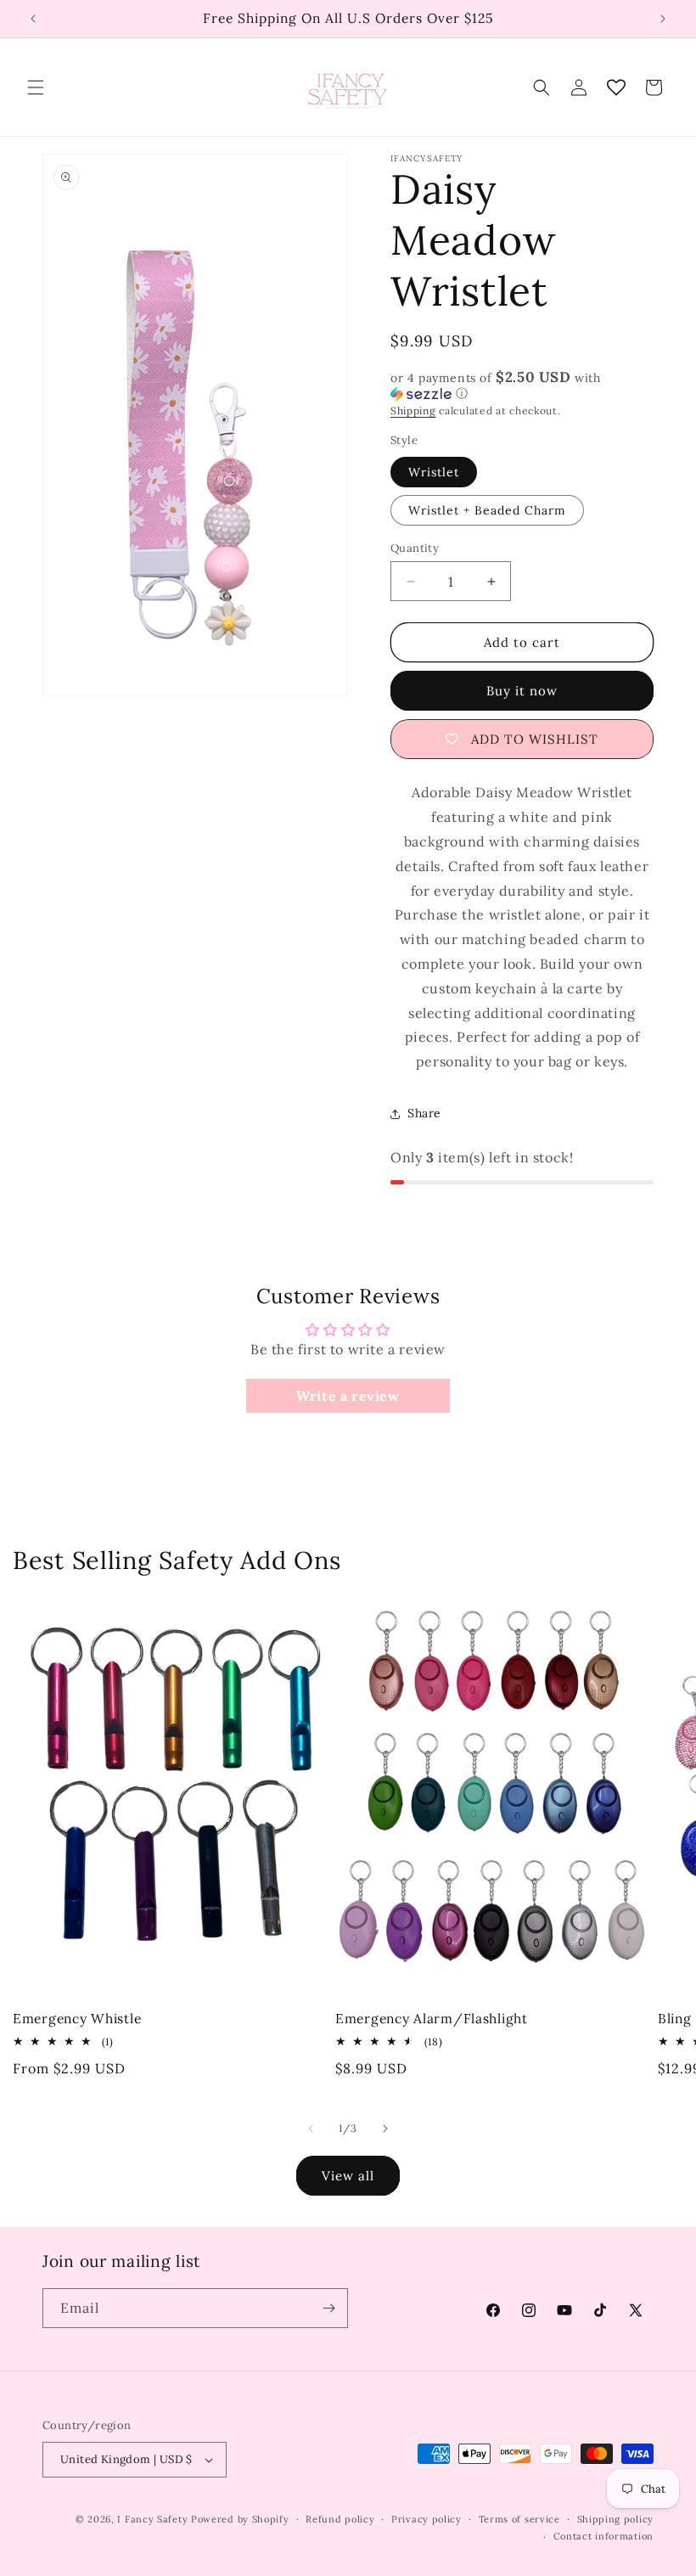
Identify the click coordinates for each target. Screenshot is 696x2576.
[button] (36, 87)
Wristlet (434, 472)
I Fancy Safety (152, 2519)
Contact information (603, 2536)
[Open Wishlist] (616, 87)
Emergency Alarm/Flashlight (432, 2019)
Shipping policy (616, 2519)
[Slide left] (311, 2129)
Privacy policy (427, 2519)
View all (348, 2176)
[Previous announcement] (33, 19)
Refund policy (340, 2519)
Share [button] (424, 1113)
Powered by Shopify (240, 2519)
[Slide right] (385, 2129)
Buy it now (522, 691)
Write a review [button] (348, 1396)
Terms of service (519, 2519)
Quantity (415, 548)
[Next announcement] (663, 19)
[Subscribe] (328, 2308)
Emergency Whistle (77, 2019)
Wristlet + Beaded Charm (487, 510)
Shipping (413, 411)
